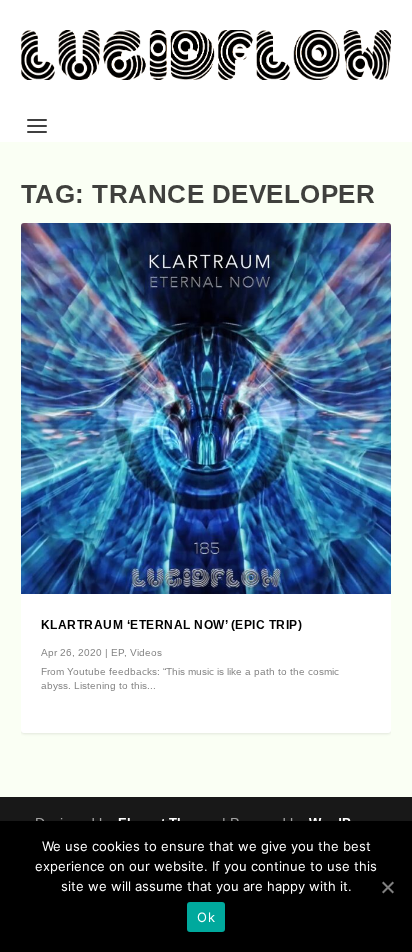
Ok (206, 917)
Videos (146, 652)
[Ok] (387, 887)
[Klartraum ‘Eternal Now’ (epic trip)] (206, 408)
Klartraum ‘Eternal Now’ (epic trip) (172, 625)
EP (117, 652)
